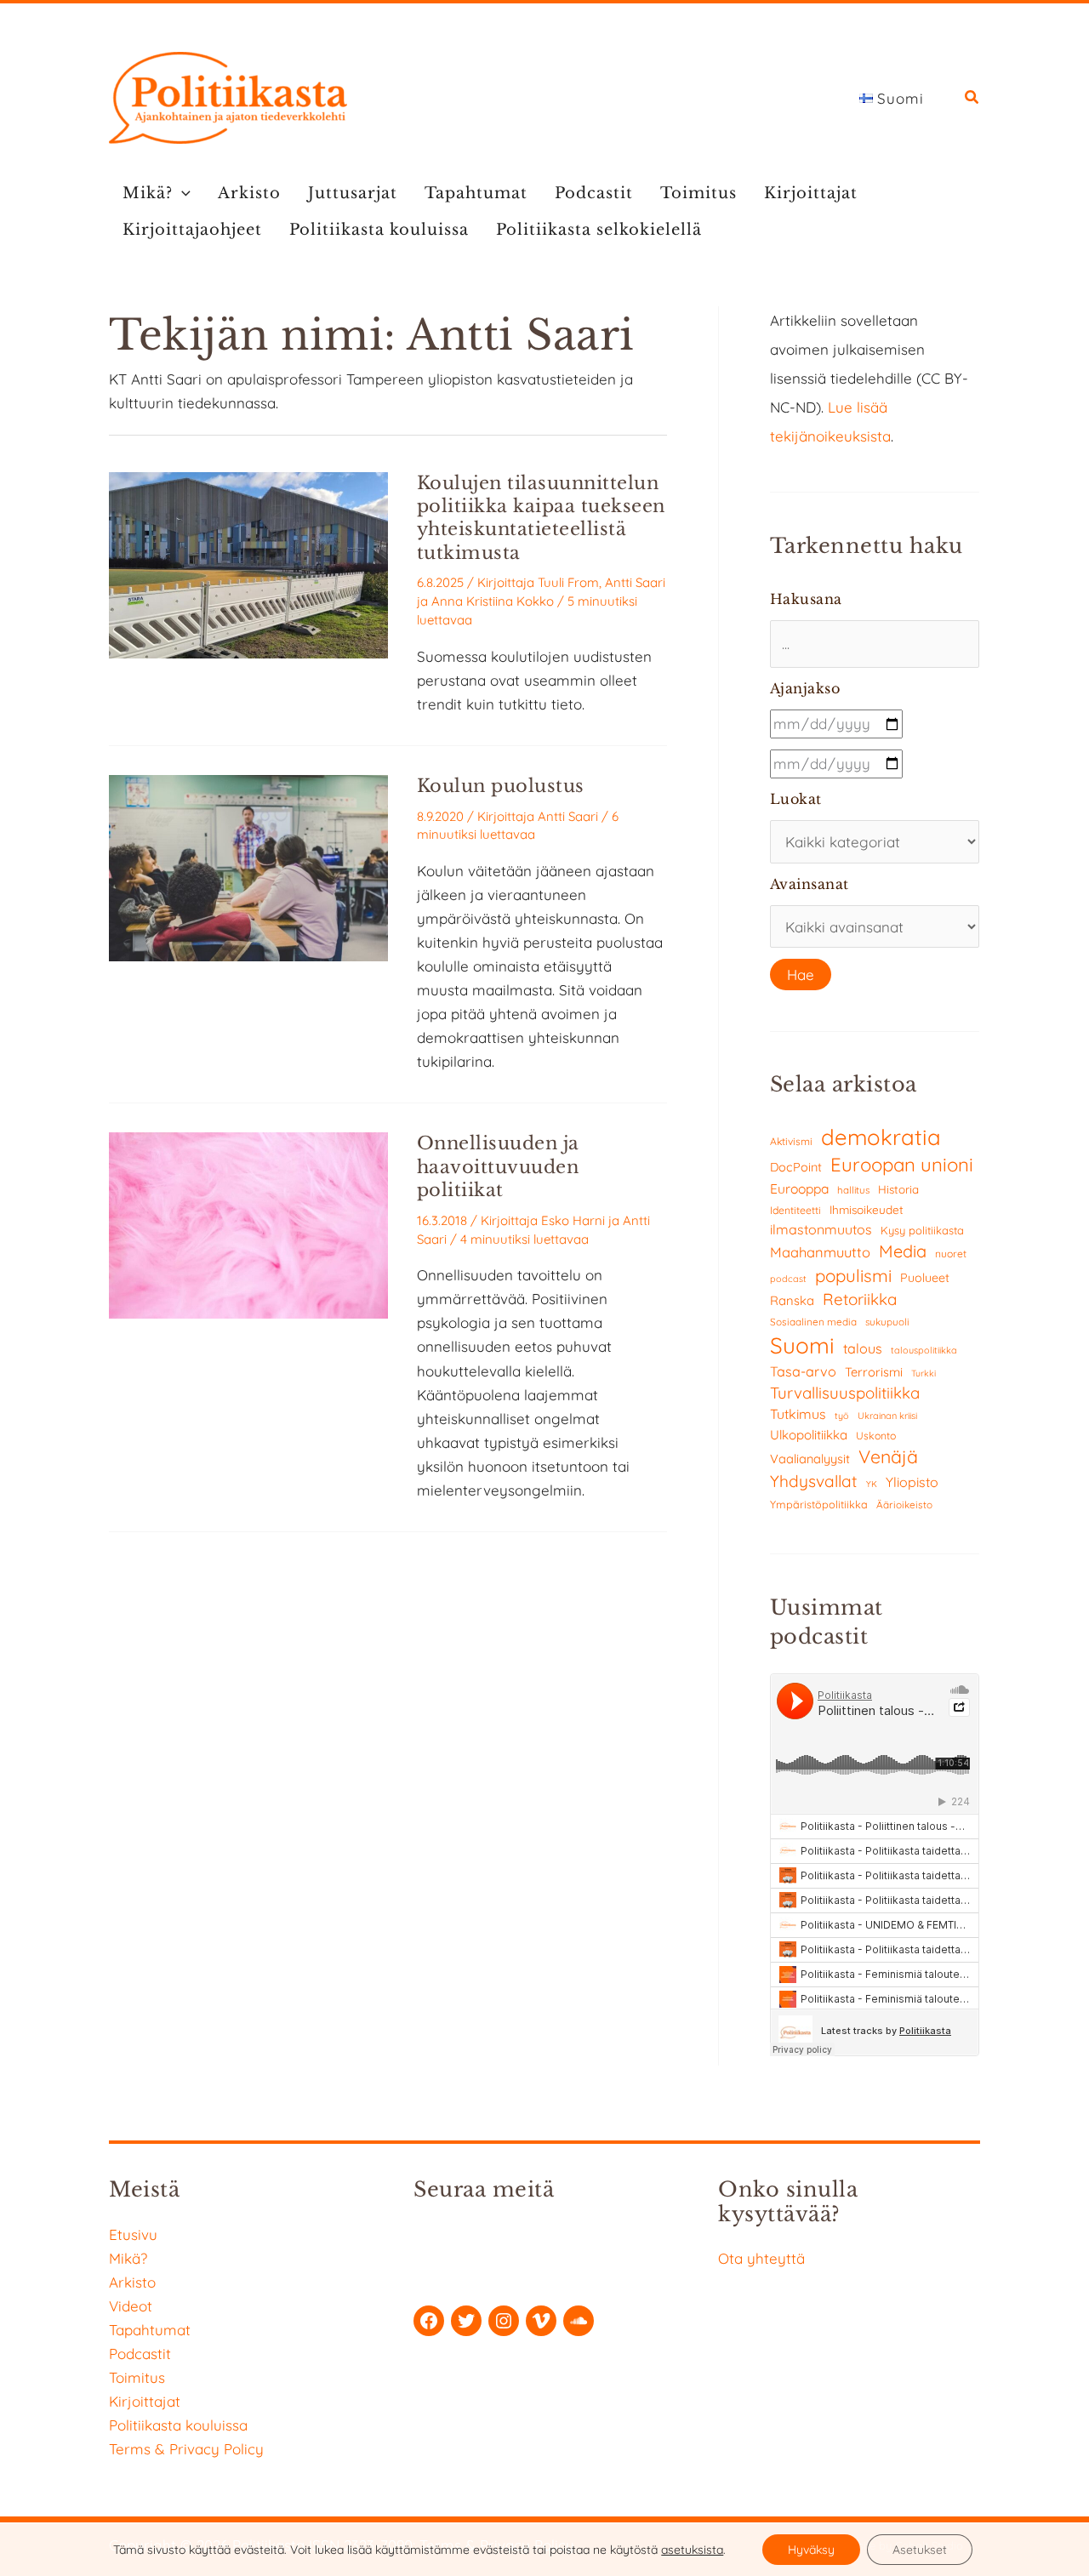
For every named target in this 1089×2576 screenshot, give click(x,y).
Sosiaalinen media (813, 1322)
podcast (788, 1279)
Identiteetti (795, 1210)
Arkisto (249, 193)
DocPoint (796, 1167)
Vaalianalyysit (810, 1459)
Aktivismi (791, 1141)
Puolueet (925, 1278)
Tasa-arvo (803, 1371)
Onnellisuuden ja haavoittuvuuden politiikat (498, 1167)
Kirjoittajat (811, 193)
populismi (853, 1275)
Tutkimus (798, 1414)
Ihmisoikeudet (867, 1209)
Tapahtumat (476, 193)
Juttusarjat (353, 193)
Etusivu (133, 2234)
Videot (131, 2306)
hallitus (853, 1190)
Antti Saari (635, 582)
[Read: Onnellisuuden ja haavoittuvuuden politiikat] (248, 1224)
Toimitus (698, 193)
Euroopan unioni (902, 1165)
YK (872, 1484)
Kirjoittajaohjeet (192, 230)
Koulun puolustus (501, 786)
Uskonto (876, 1436)
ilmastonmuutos (821, 1229)
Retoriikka (860, 1299)
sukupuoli (887, 1322)
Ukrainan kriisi (887, 1416)
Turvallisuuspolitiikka (845, 1393)
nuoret (951, 1254)
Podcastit (594, 193)
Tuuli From (568, 582)
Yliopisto (912, 1482)
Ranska (792, 1300)
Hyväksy (811, 2550)
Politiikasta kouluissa (379, 230)
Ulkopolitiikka (809, 1435)
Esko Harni (573, 1220)
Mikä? (148, 193)
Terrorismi (874, 1372)
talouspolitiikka (924, 1350)
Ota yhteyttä (761, 2258)
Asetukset (920, 2550)
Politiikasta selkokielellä (599, 230)
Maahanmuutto (820, 1252)
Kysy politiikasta (922, 1230)
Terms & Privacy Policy (186, 2449)
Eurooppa (799, 1188)
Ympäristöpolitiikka (819, 1504)
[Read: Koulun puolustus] (248, 866)
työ (842, 1416)
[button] (972, 99)
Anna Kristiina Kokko (493, 601)
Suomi (802, 1345)
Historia (898, 1189)
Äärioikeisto (904, 1505)
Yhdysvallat (814, 1481)
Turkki (924, 1373)
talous (863, 1348)
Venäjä (888, 1456)
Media (903, 1251)
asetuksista (692, 2550)
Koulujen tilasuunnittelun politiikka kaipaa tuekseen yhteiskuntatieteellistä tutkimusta (541, 518)
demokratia (881, 1137)
